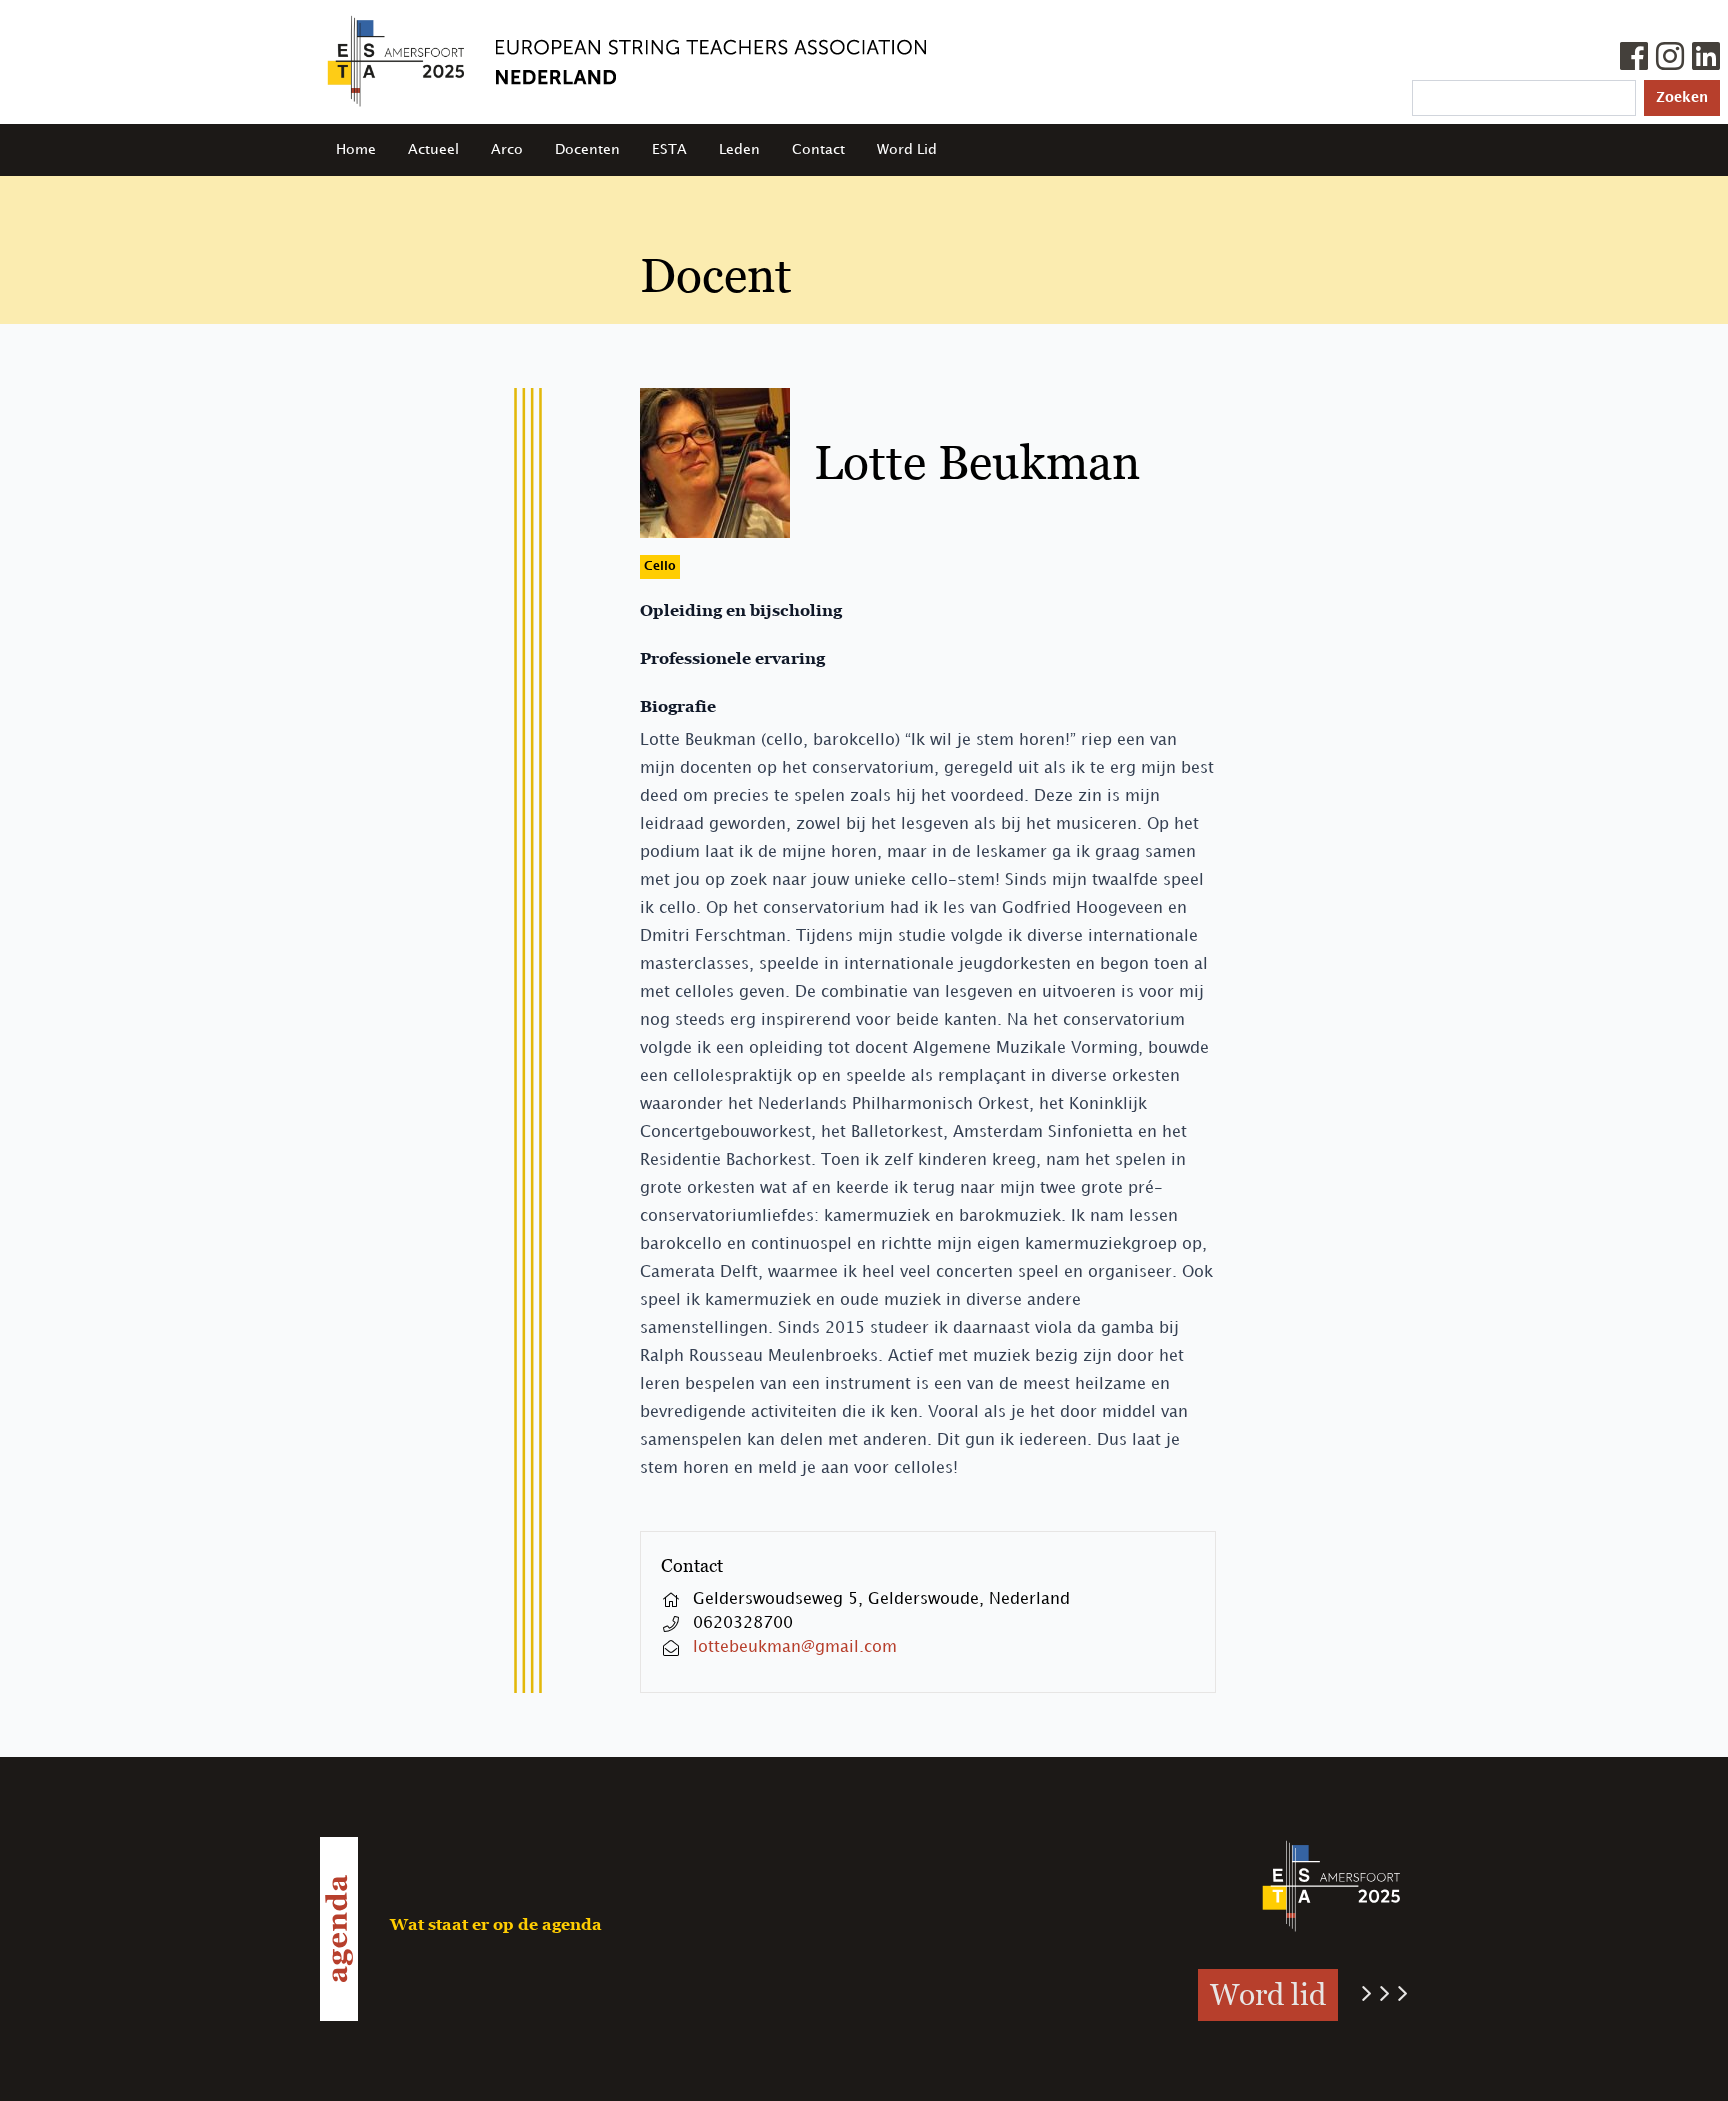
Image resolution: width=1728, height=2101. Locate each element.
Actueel (433, 149)
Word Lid (907, 149)
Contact (818, 149)
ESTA (669, 149)
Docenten (587, 149)
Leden (739, 149)
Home (356, 149)
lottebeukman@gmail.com (795, 1647)
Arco (507, 149)
